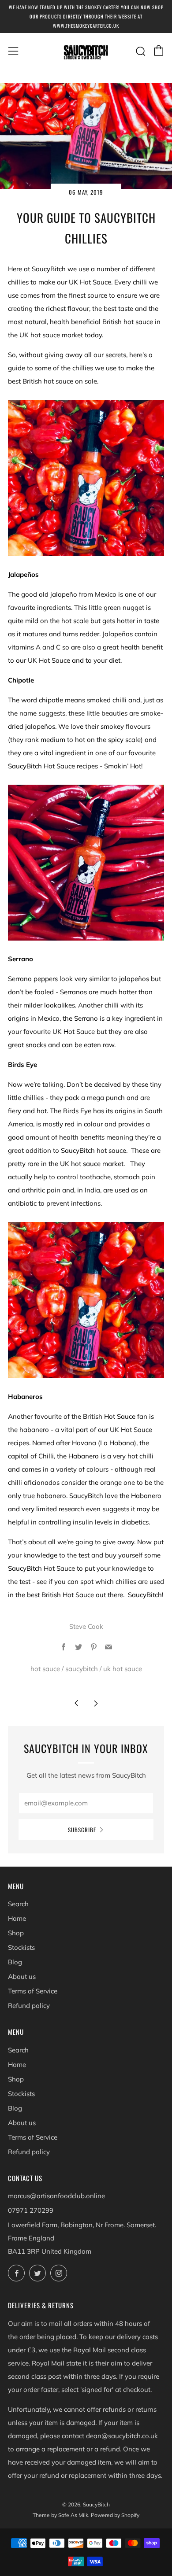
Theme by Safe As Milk (60, 2515)
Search (18, 1904)
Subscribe (82, 1830)
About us (22, 1976)
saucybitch (82, 1669)
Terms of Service (33, 1991)
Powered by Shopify (115, 2515)
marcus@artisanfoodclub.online (56, 2196)
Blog (15, 1962)
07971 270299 (31, 2210)
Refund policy (29, 2006)
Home (17, 1918)
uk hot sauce (123, 1669)
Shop (16, 1933)
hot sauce (45, 1669)
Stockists (21, 1947)
